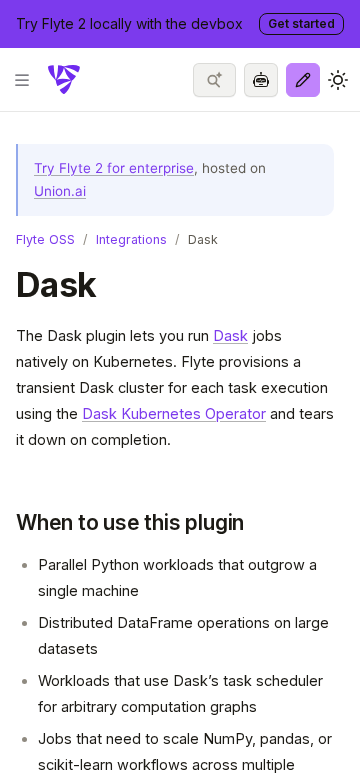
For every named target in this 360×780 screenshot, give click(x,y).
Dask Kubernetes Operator (174, 413)
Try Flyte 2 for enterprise (114, 168)
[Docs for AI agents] (261, 80)
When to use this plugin (130, 522)
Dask (230, 335)
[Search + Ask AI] (214, 80)
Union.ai (60, 191)
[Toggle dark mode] (338, 80)
